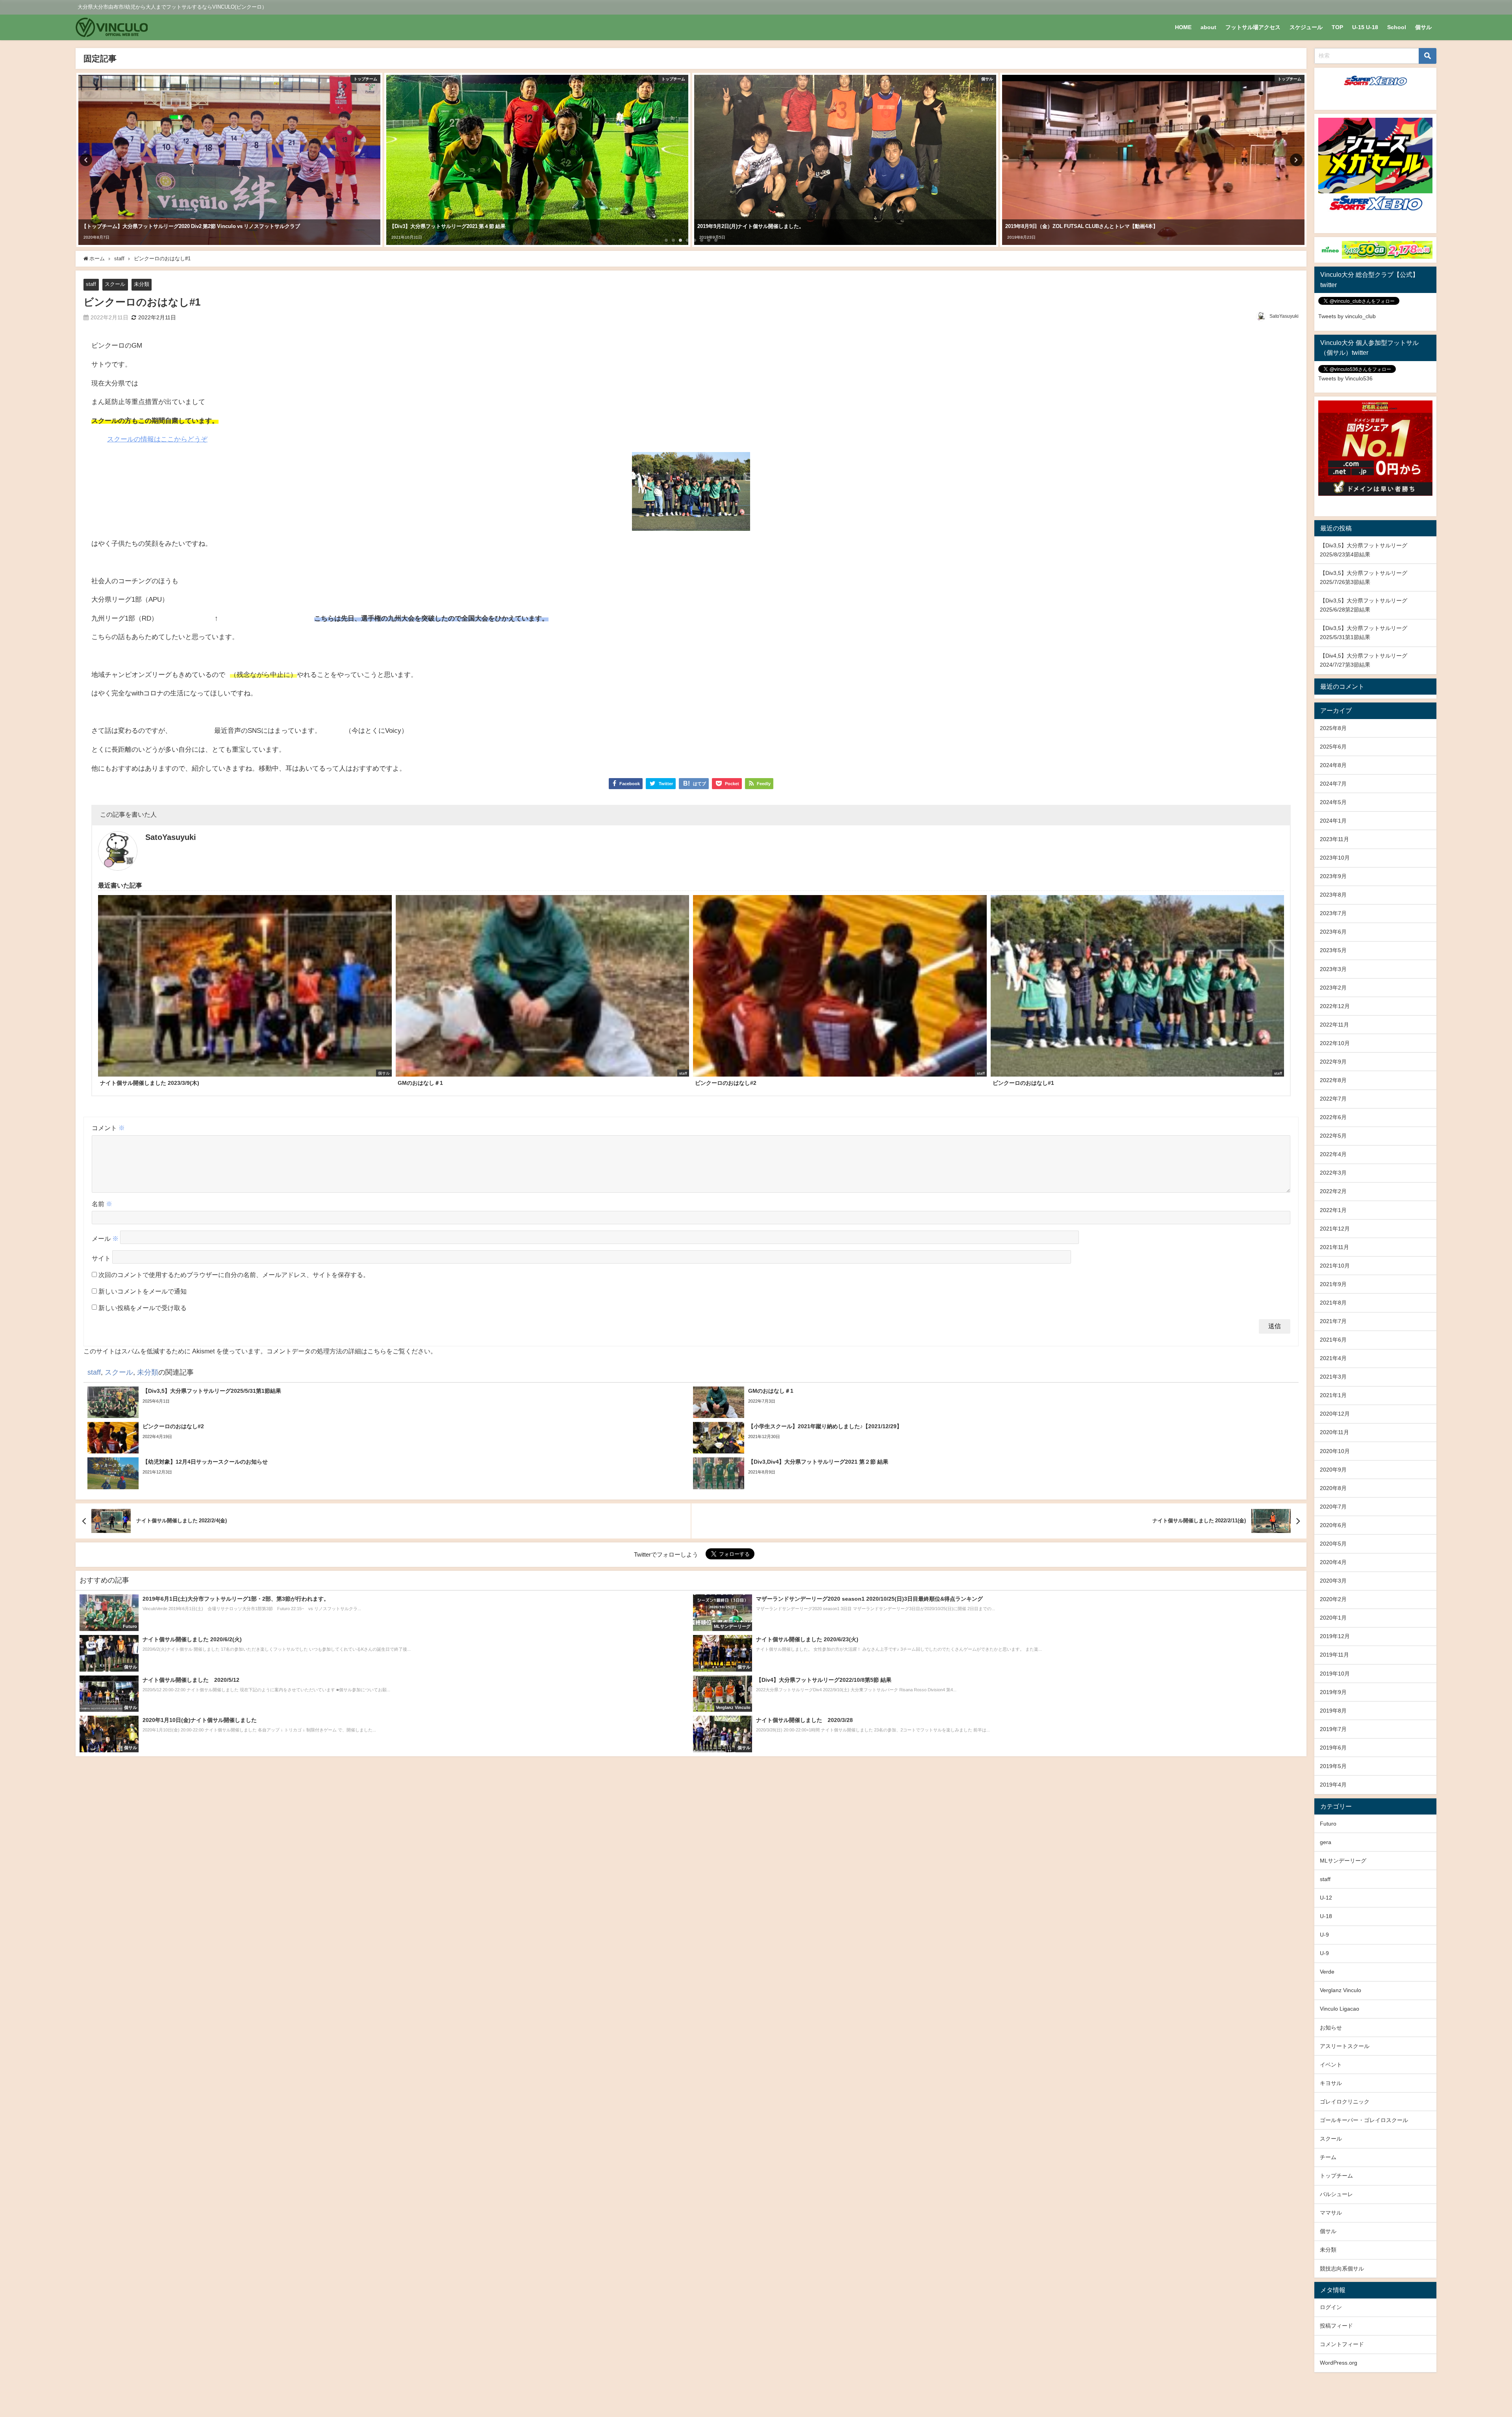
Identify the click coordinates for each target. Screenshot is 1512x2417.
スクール (115, 284)
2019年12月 (1335, 1636)
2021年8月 (1333, 1303)
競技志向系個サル (1342, 2269)
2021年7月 (1333, 1321)
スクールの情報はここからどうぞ (157, 439)
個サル (1423, 27)
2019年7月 (1333, 1729)
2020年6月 (1333, 1525)
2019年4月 (1333, 1785)
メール (105, 1239)
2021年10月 (1335, 1266)
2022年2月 (1333, 1191)
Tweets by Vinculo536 (1345, 378)
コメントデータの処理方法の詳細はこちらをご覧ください (348, 1351)
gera (1326, 1842)
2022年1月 (1333, 1210)
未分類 (142, 284)
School (1397, 27)
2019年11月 (1334, 1655)
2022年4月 (1333, 1154)
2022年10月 (1335, 1043)
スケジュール (1306, 27)
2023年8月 (1333, 895)
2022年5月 (1333, 1136)
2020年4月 (1333, 1562)
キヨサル (1331, 2083)
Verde (1327, 1972)
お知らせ (1331, 2028)
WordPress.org (1339, 2363)
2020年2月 (1333, 1599)
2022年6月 (1333, 1117)
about (1208, 27)
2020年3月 (1333, 1581)
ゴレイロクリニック (1345, 2102)
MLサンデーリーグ (1343, 1861)
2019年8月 (1333, 1711)
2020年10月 (1335, 1451)
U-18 (1326, 1916)
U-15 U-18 (1365, 27)
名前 (102, 1204)
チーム (1328, 2157)
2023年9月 (1333, 876)
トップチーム (1336, 2176)
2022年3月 (1333, 1173)
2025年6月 (1333, 747)
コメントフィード (1342, 2344)
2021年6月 (1333, 1340)
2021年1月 (1333, 1395)
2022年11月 (1334, 1025)
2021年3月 (1333, 1377)
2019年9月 (1333, 1692)
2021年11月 (1334, 1247)
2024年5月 (1333, 802)
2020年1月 (1333, 1618)
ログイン (1331, 2307)
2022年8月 (1333, 1080)
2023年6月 (1333, 932)
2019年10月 (1335, 1674)
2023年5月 (1333, 950)
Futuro (1328, 1824)
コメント (108, 1128)
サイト (101, 1259)
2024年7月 (1333, 784)
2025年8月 (1333, 728)
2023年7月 (1333, 913)
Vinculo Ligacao (1340, 2009)
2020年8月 (1333, 1488)
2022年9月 (1333, 1062)
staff (91, 284)
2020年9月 (1333, 1470)
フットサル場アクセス (1253, 27)
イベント (1331, 2065)
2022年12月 (1335, 1006)
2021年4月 (1333, 1358)
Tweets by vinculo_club (1347, 316)
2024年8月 (1333, 765)
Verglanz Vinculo (1341, 1990)
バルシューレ (1336, 2194)
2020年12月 (1335, 1414)
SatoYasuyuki (1284, 316)
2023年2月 (1333, 988)
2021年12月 (1335, 1229)
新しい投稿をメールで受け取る (143, 1308)
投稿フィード (1336, 2326)
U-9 (1324, 1935)
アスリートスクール (1345, 2046)
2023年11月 (1334, 839)
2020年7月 (1333, 1507)
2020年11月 (1334, 1432)
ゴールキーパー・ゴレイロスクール (1364, 2120)
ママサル (1331, 2213)
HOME (1183, 27)
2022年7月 (1333, 1099)
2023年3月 (1333, 969)
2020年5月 (1333, 1544)
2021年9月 (1333, 1284)
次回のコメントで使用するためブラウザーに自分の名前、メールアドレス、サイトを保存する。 (234, 1275)
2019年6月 (1333, 1748)
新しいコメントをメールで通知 (143, 1291)
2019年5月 (1333, 1766)
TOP (1337, 27)
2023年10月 (1335, 858)
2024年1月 (1333, 821)
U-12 (1326, 1898)
